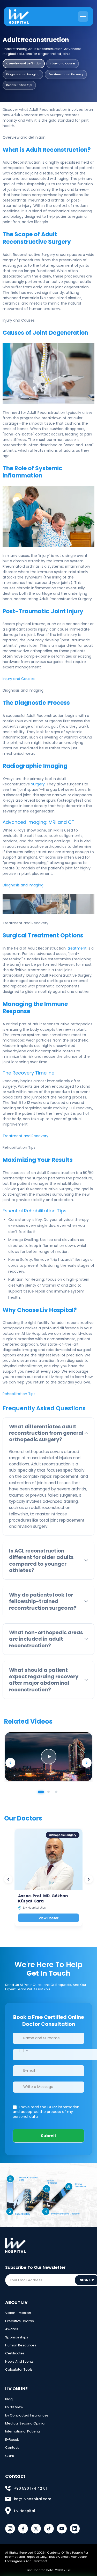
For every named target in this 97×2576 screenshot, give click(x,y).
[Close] (89, 2521)
